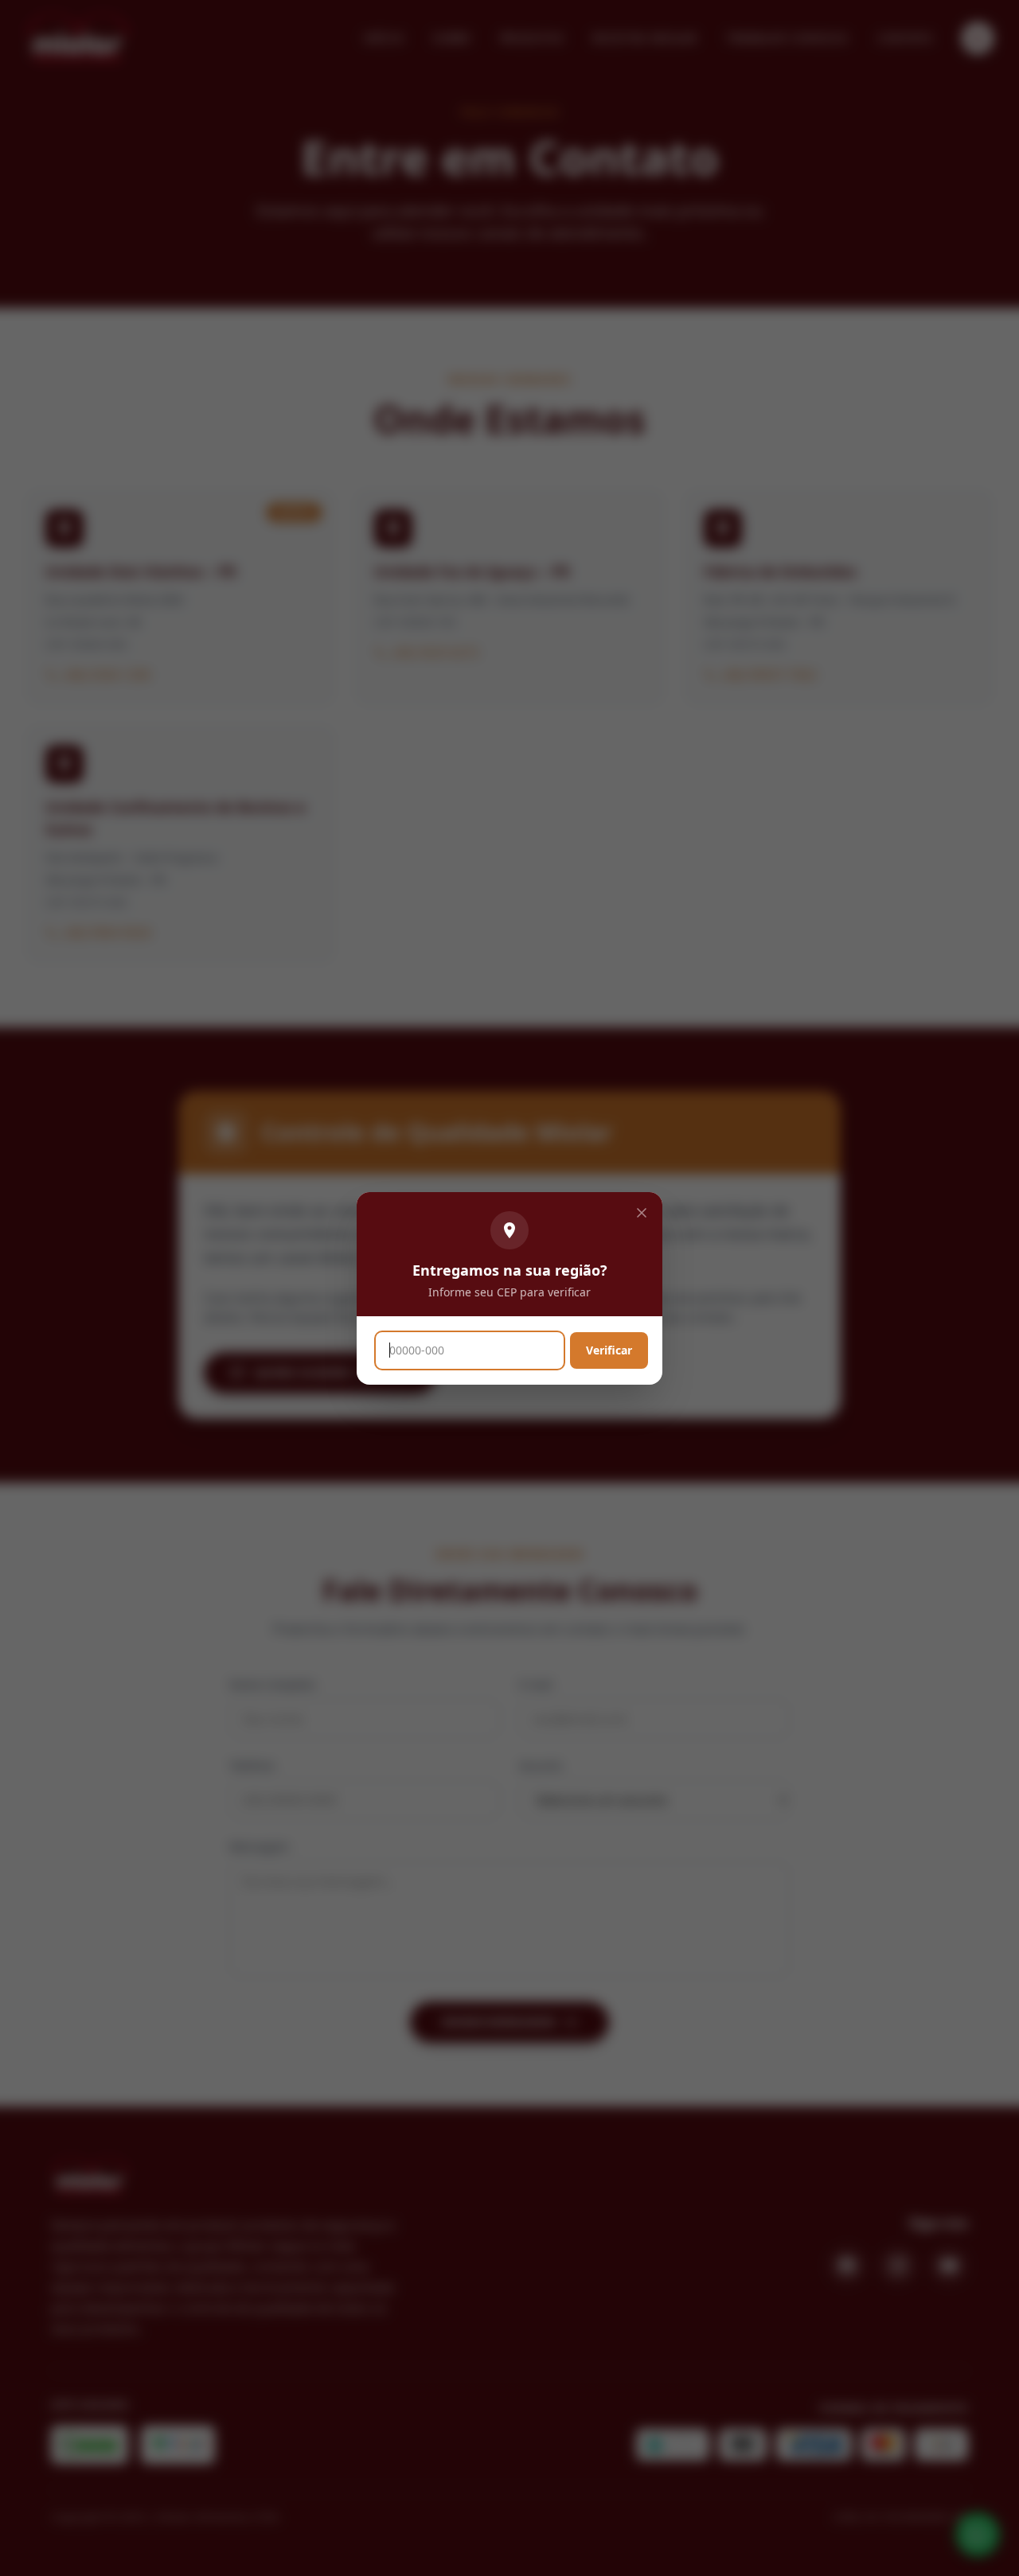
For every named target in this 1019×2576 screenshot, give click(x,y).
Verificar (609, 1350)
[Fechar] (642, 1213)
